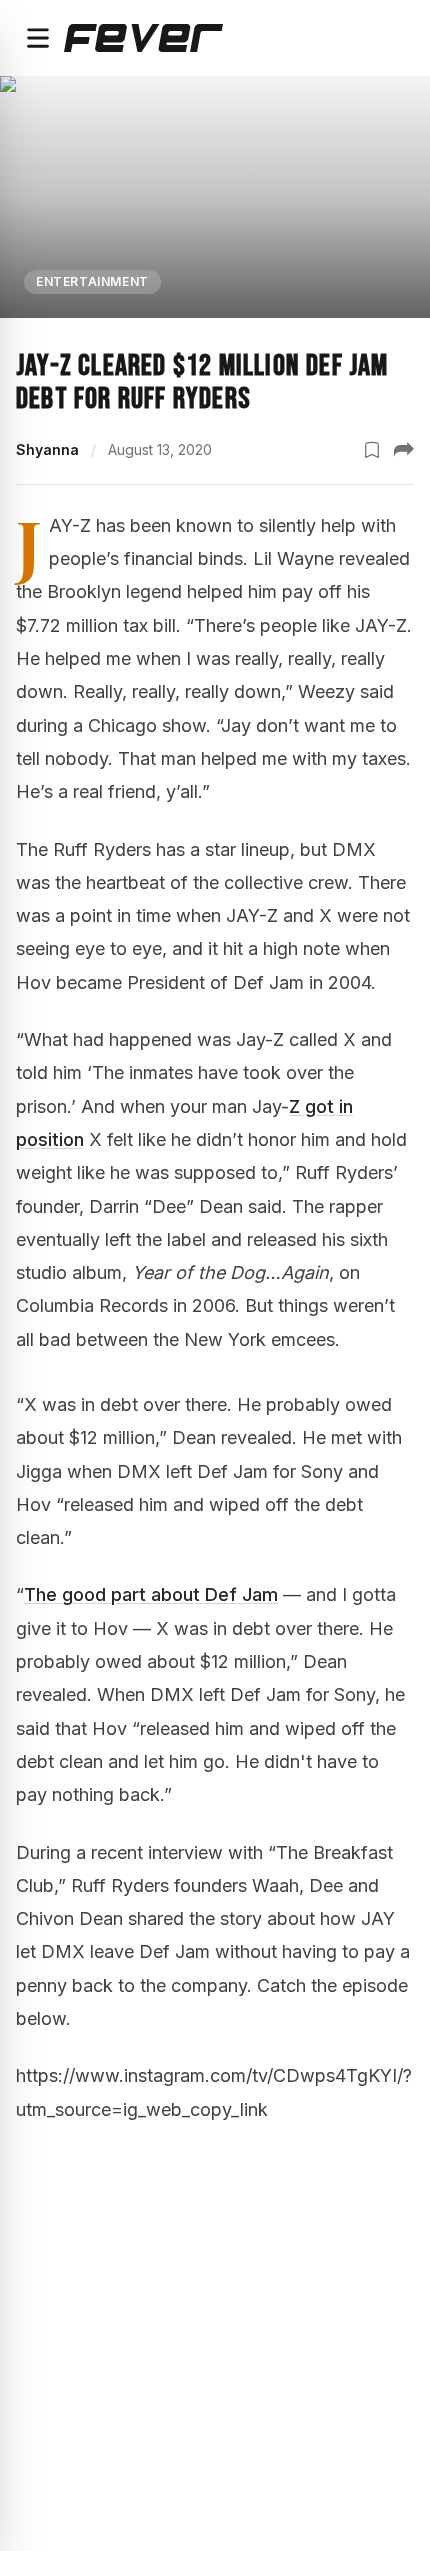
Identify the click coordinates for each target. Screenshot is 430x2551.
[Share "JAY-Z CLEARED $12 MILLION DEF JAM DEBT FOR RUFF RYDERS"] (404, 450)
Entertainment (92, 281)
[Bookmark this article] (372, 450)
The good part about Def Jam (151, 1594)
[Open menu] (38, 38)
